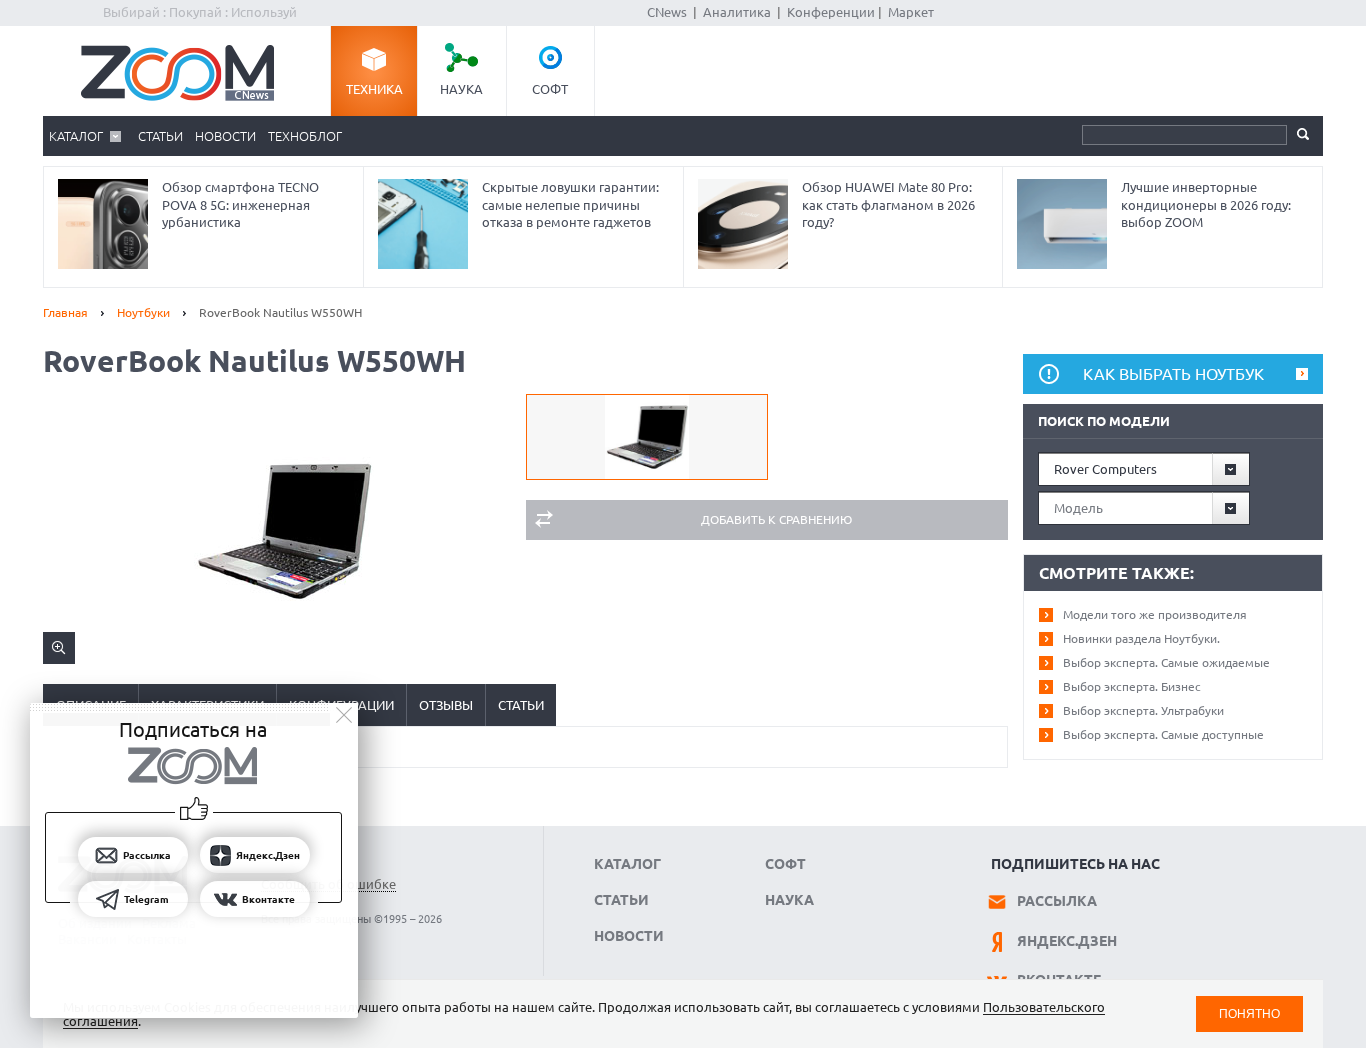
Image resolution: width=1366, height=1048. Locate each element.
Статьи (160, 136)
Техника (374, 89)
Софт (550, 89)
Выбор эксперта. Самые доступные (1163, 734)
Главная (65, 312)
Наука (461, 89)
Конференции (831, 12)
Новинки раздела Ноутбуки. (1141, 638)
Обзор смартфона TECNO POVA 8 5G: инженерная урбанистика (240, 204)
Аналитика (737, 12)
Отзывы (446, 705)
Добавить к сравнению (776, 519)
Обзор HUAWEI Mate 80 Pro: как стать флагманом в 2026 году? (888, 204)
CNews (667, 12)
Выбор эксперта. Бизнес (1132, 686)
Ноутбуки (143, 312)
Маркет (911, 12)
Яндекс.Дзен (1067, 941)
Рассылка (1057, 901)
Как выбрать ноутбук (1173, 374)
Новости (225, 136)
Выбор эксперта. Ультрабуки (1143, 710)
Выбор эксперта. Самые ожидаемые (1166, 662)
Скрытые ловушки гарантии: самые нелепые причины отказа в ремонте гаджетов (570, 204)
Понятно (1249, 1013)
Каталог (76, 136)
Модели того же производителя (1155, 614)
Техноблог (305, 136)
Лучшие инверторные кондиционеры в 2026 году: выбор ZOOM (1206, 204)
